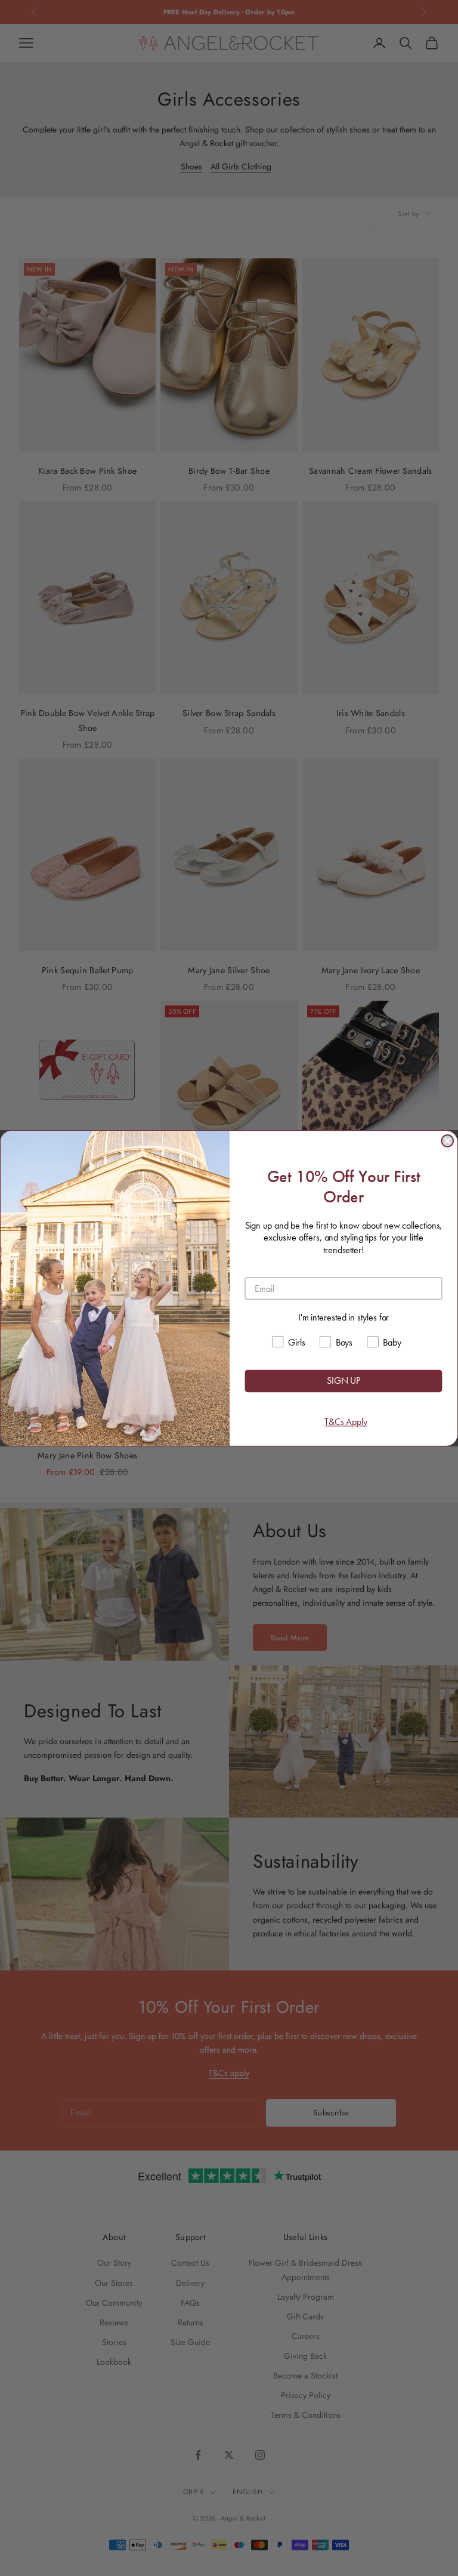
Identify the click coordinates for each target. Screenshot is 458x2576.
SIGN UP (343, 1380)
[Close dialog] (447, 1141)
